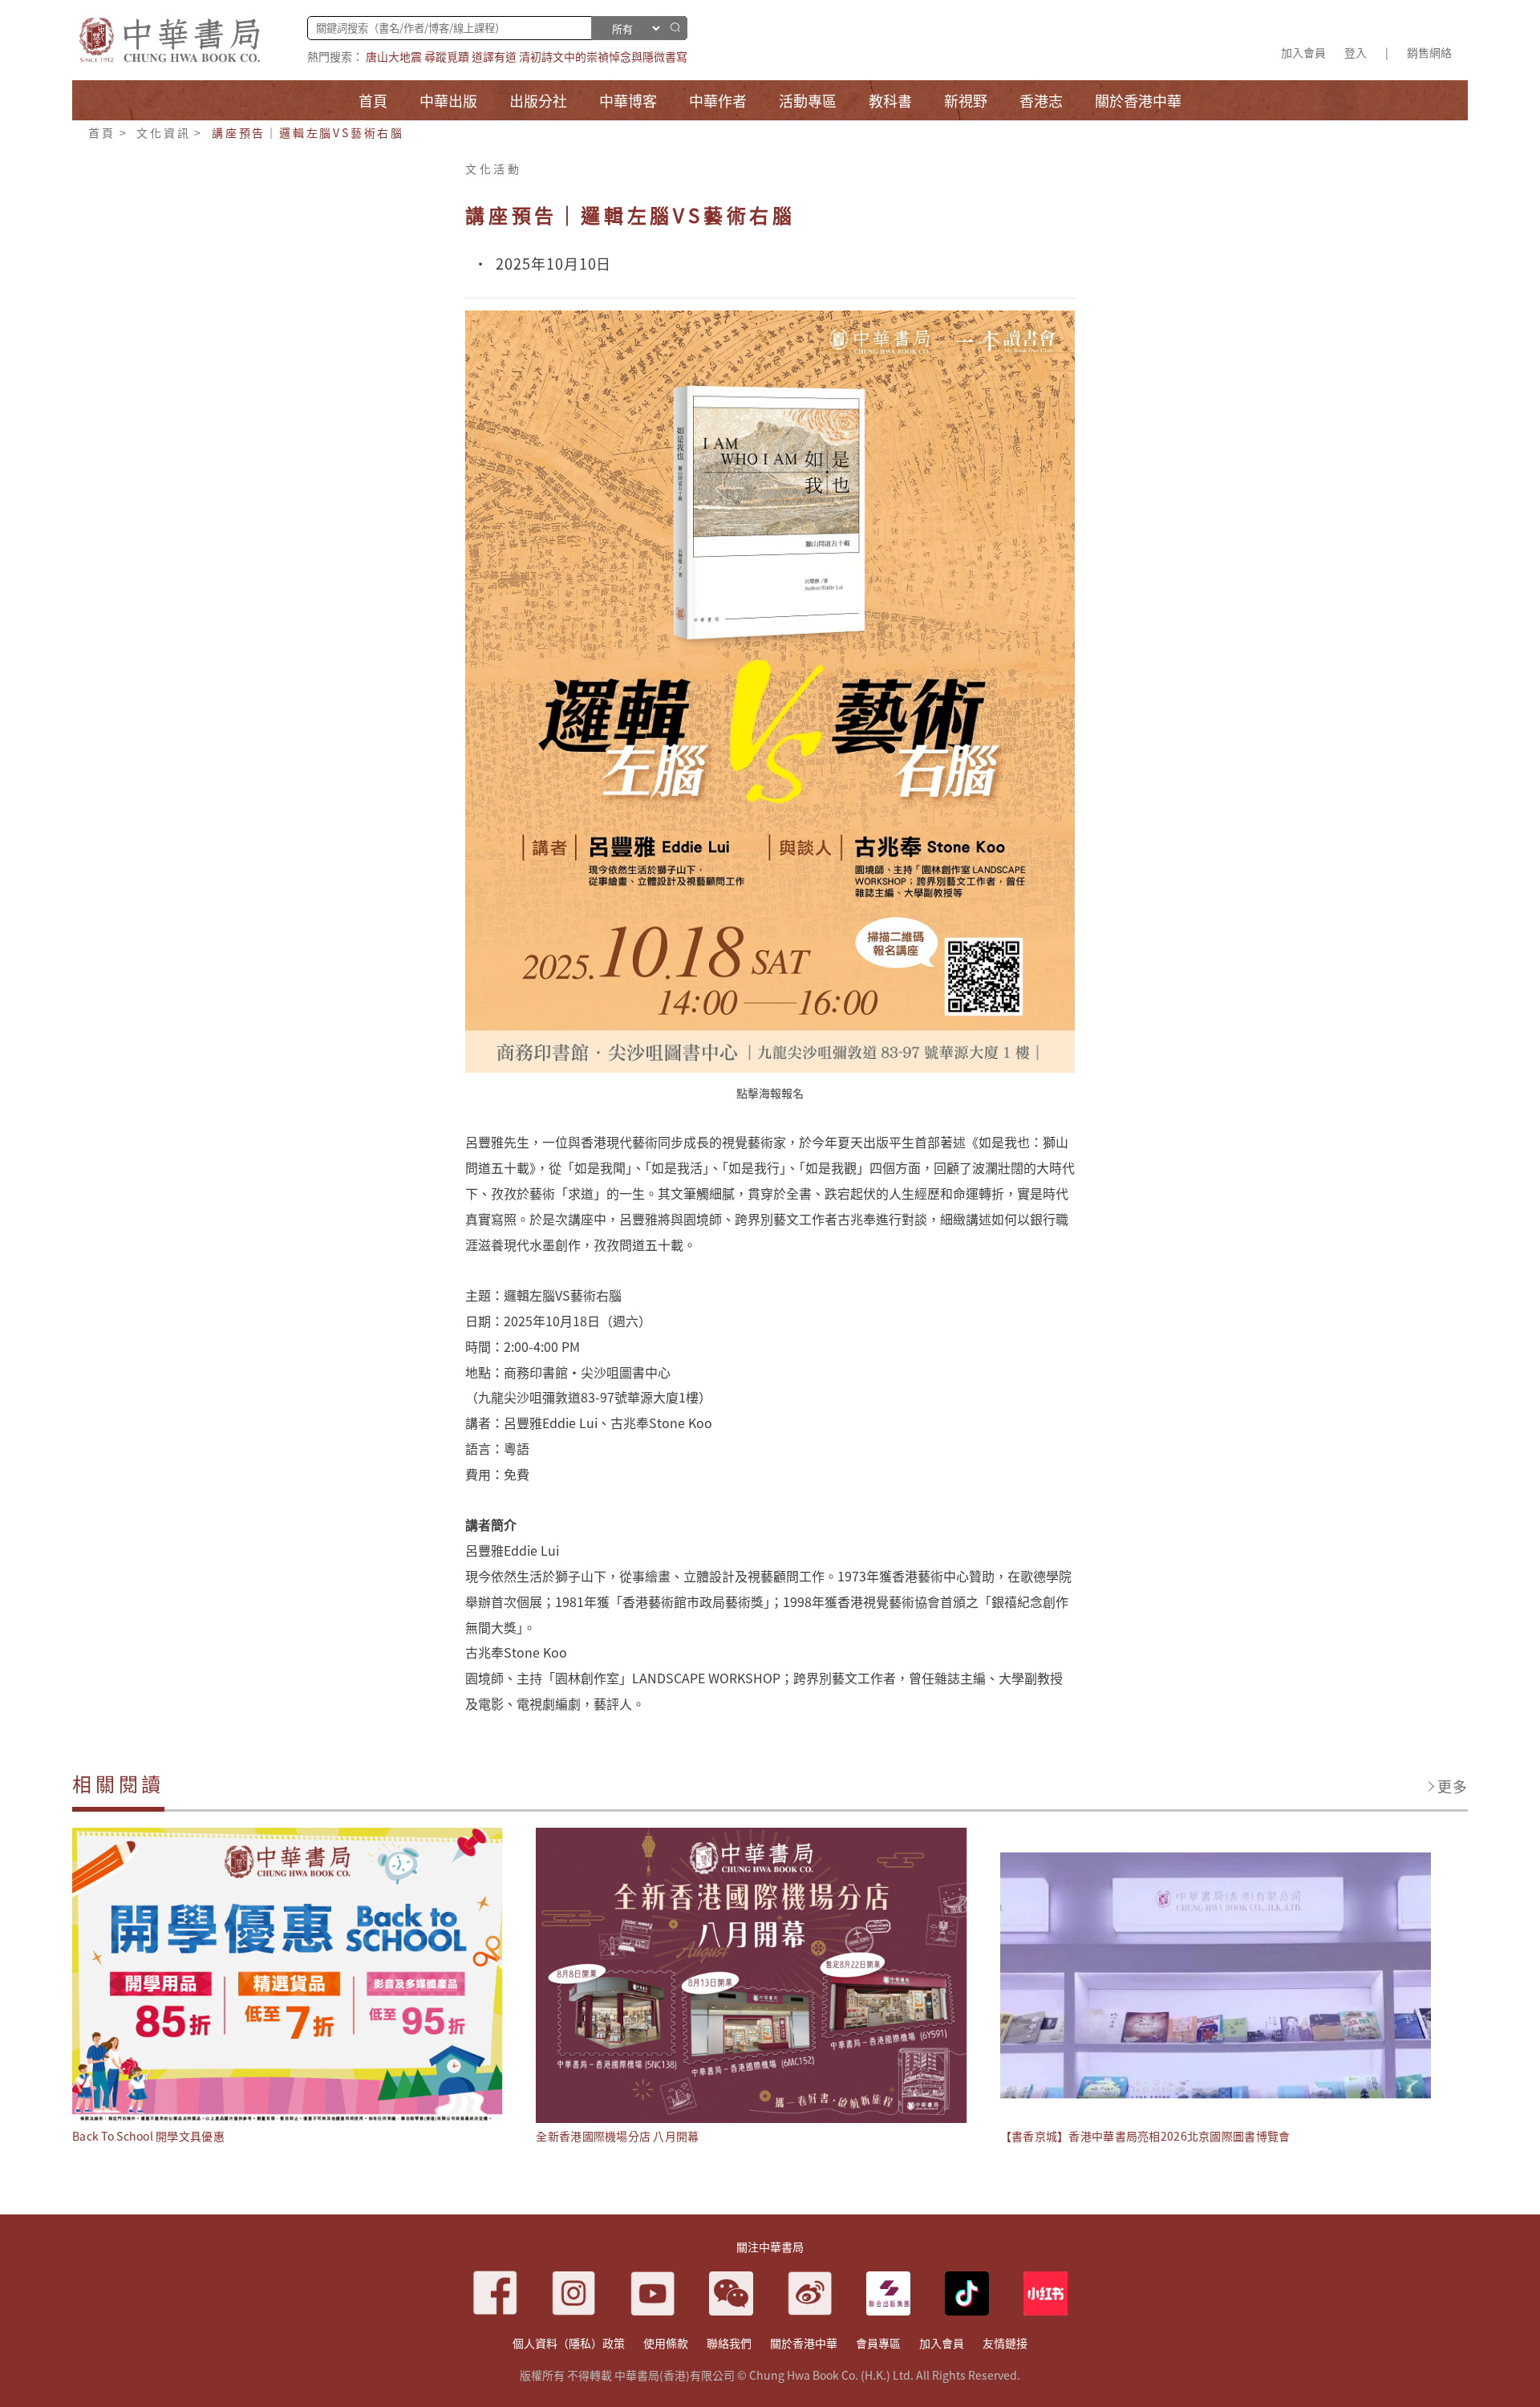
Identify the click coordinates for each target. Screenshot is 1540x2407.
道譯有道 (494, 56)
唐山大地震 (394, 56)
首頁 (102, 132)
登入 (1356, 52)
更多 (1453, 1786)
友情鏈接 (1005, 2343)
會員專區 (878, 2343)
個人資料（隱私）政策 (569, 2343)
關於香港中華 (804, 2343)
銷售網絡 (1429, 52)
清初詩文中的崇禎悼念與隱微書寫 (603, 56)
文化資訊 (163, 132)
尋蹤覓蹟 (447, 56)
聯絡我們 (729, 2343)
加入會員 (1303, 52)
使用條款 (666, 2343)
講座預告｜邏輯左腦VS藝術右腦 (308, 132)
